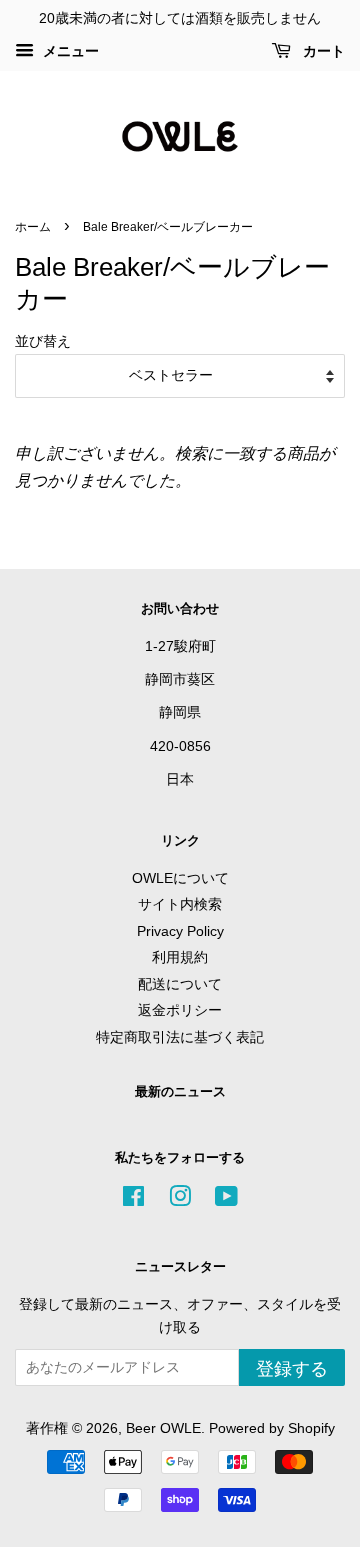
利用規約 (180, 957)
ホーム (33, 227)
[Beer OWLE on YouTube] (226, 1200)
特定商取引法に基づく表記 (180, 1037)
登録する (292, 1369)
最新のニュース (180, 1091)
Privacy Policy (180, 931)
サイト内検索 (180, 904)
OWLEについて (180, 878)
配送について (180, 984)
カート (322, 51)
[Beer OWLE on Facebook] (133, 1200)
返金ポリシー (180, 1010)
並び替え (43, 341)
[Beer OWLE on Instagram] (180, 1200)
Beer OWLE (163, 1428)
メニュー (69, 51)
